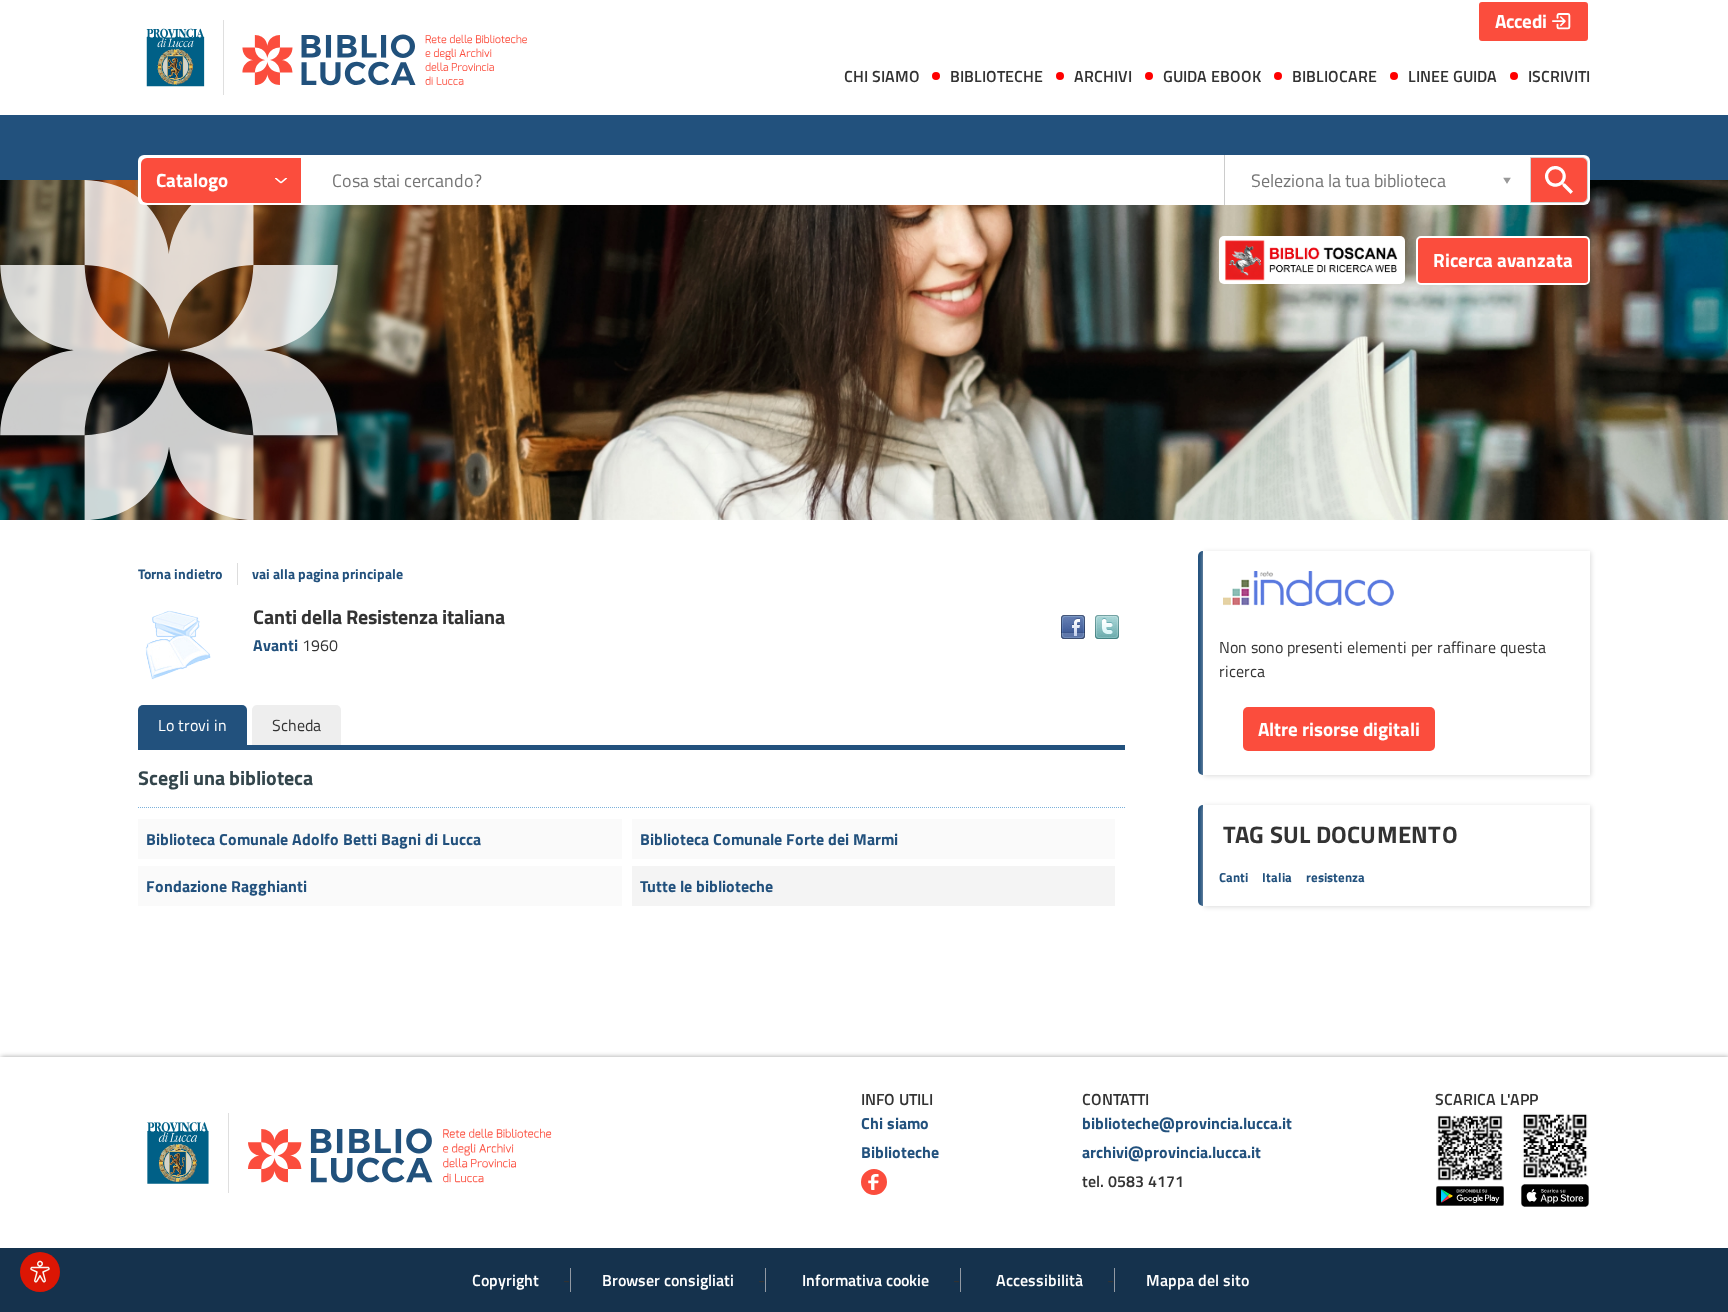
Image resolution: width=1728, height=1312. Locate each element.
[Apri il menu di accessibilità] (40, 1272)
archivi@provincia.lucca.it (1171, 1152)
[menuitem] (877, 80)
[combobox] (778, 180)
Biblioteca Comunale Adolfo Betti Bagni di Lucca (313, 839)
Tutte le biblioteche (706, 886)
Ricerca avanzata (1503, 259)
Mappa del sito (1197, 1280)
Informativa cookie (865, 1280)
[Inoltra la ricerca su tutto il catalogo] (1559, 180)
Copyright (505, 1280)
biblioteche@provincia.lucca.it (1187, 1123)
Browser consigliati (668, 1280)
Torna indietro (180, 574)
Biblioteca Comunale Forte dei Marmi (769, 839)
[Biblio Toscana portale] (1312, 260)
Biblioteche (900, 1152)
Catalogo (192, 179)
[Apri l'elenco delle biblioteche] (1507, 179)
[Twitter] (1107, 627)
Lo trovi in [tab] (192, 725)
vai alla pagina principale (327, 574)
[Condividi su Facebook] (1073, 627)
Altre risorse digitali (1339, 728)
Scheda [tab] (296, 725)
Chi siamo (895, 1123)
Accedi (1521, 20)
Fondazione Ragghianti (226, 886)
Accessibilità (1039, 1280)
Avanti (277, 645)
